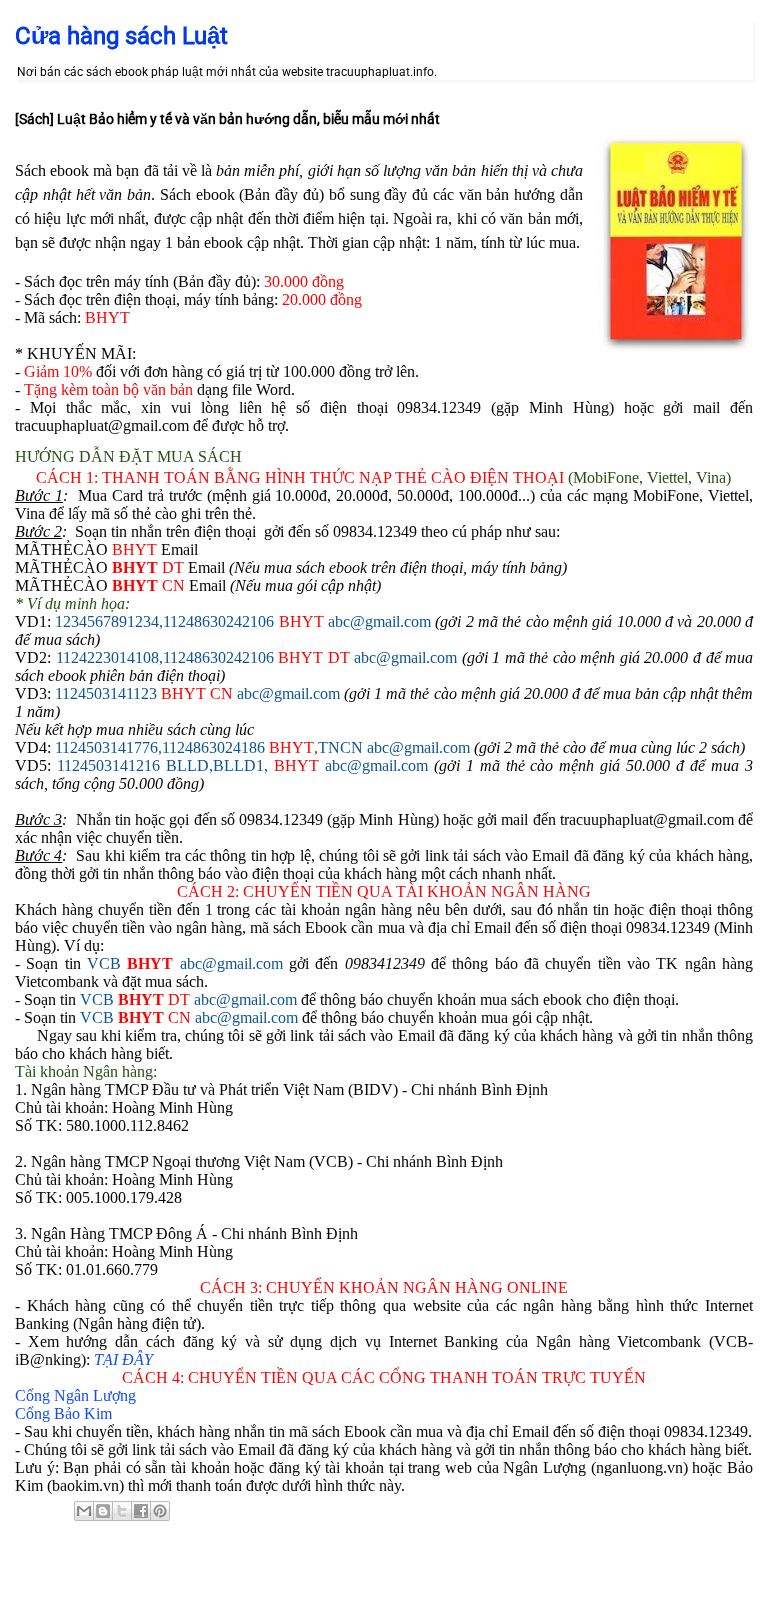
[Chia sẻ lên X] (122, 1511)
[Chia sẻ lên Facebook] (141, 1511)
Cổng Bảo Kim (63, 1413)
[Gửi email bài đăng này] (84, 1511)
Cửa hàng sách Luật (121, 36)
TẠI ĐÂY (123, 1359)
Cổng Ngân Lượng (75, 1395)
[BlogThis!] (103, 1511)
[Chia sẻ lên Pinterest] (160, 1511)
